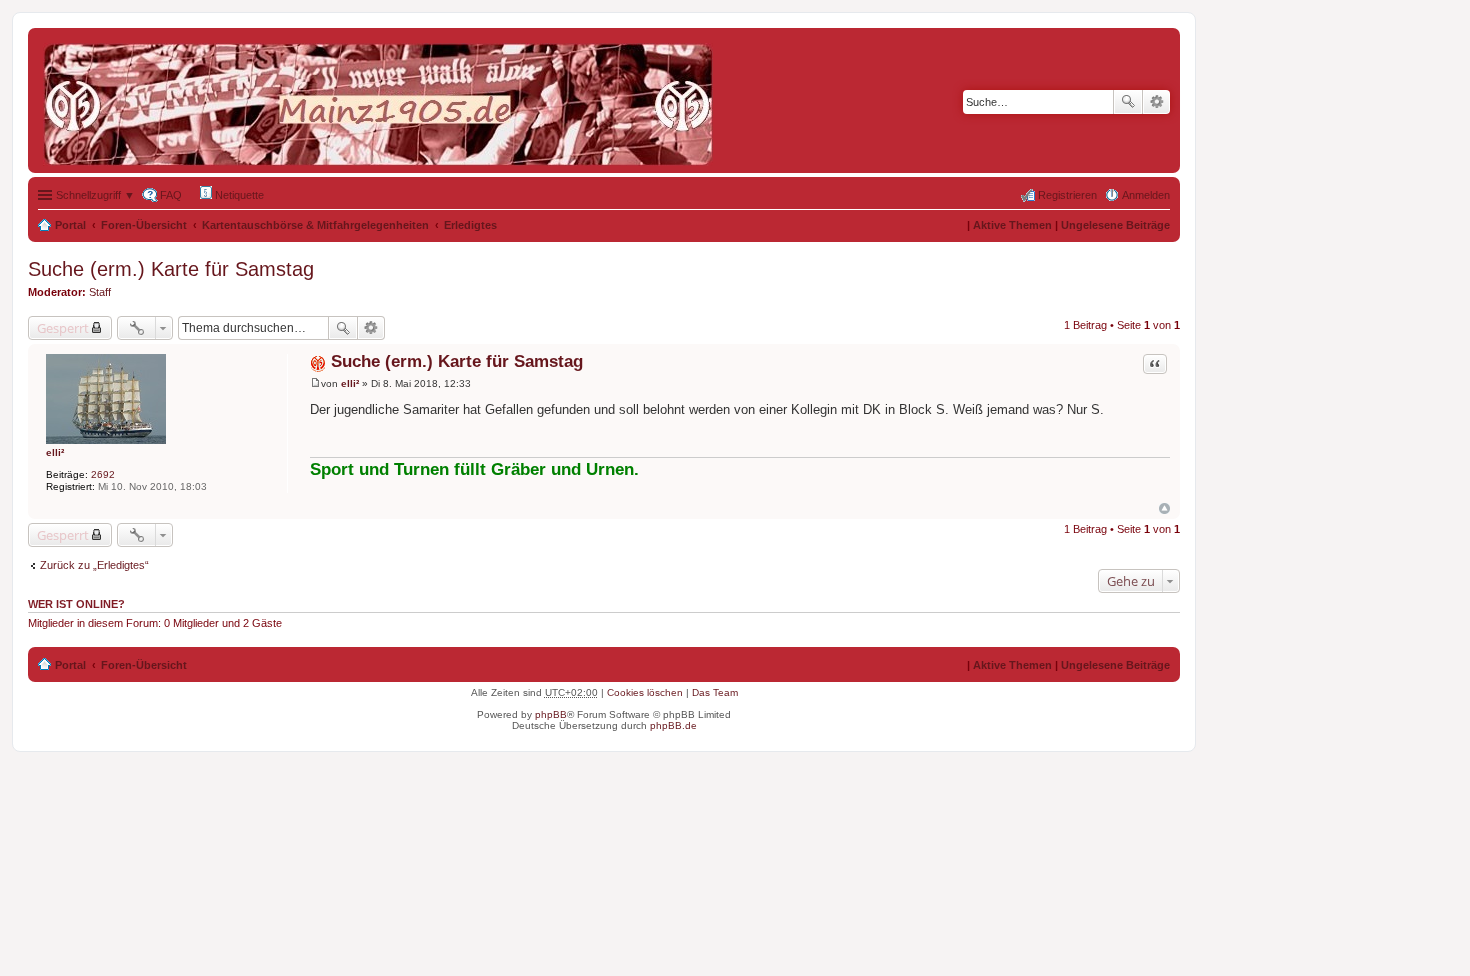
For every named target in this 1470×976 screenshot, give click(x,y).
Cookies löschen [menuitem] (645, 692)
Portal (70, 225)
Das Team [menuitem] (715, 692)
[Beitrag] (315, 383)
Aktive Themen (1012, 225)
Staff (100, 292)
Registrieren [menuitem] (1067, 195)
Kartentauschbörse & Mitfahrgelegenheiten (315, 225)
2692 (103, 474)
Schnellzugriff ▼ (95, 195)
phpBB (551, 714)
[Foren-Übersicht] (383, 100)
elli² (55, 452)
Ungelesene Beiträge (1115, 225)
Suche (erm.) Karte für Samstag (171, 269)
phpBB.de (673, 725)
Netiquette (238, 195)
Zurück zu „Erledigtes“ (94, 565)
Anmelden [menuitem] (1146, 195)
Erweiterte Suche (1156, 102)
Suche (1128, 102)
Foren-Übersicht (144, 225)
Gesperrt (63, 328)
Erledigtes (470, 225)
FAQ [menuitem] (171, 195)
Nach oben (1164, 508)
